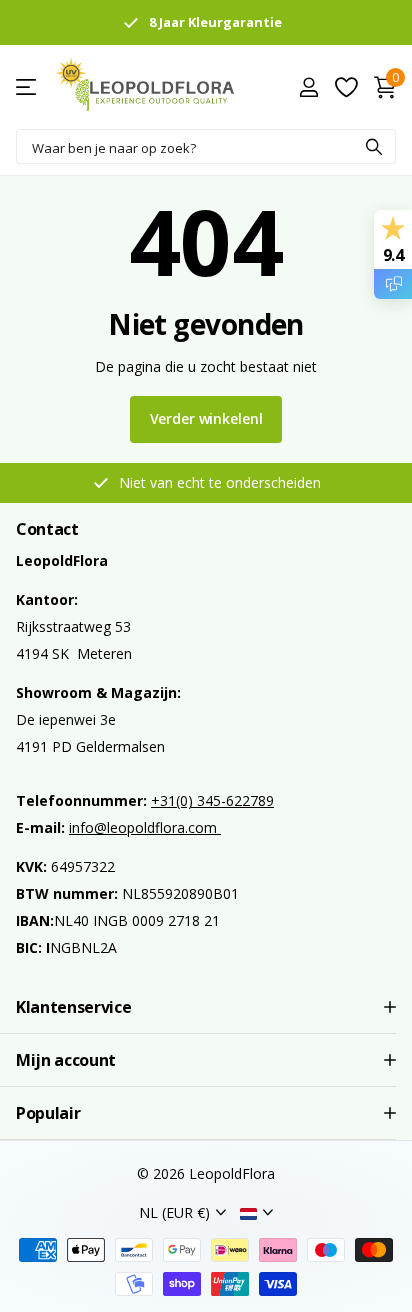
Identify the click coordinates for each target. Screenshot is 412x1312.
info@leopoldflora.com (145, 827)
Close (206, 1007)
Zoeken (374, 146)
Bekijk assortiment (27, 87)
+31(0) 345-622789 (212, 800)
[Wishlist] (345, 87)
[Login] (308, 87)
